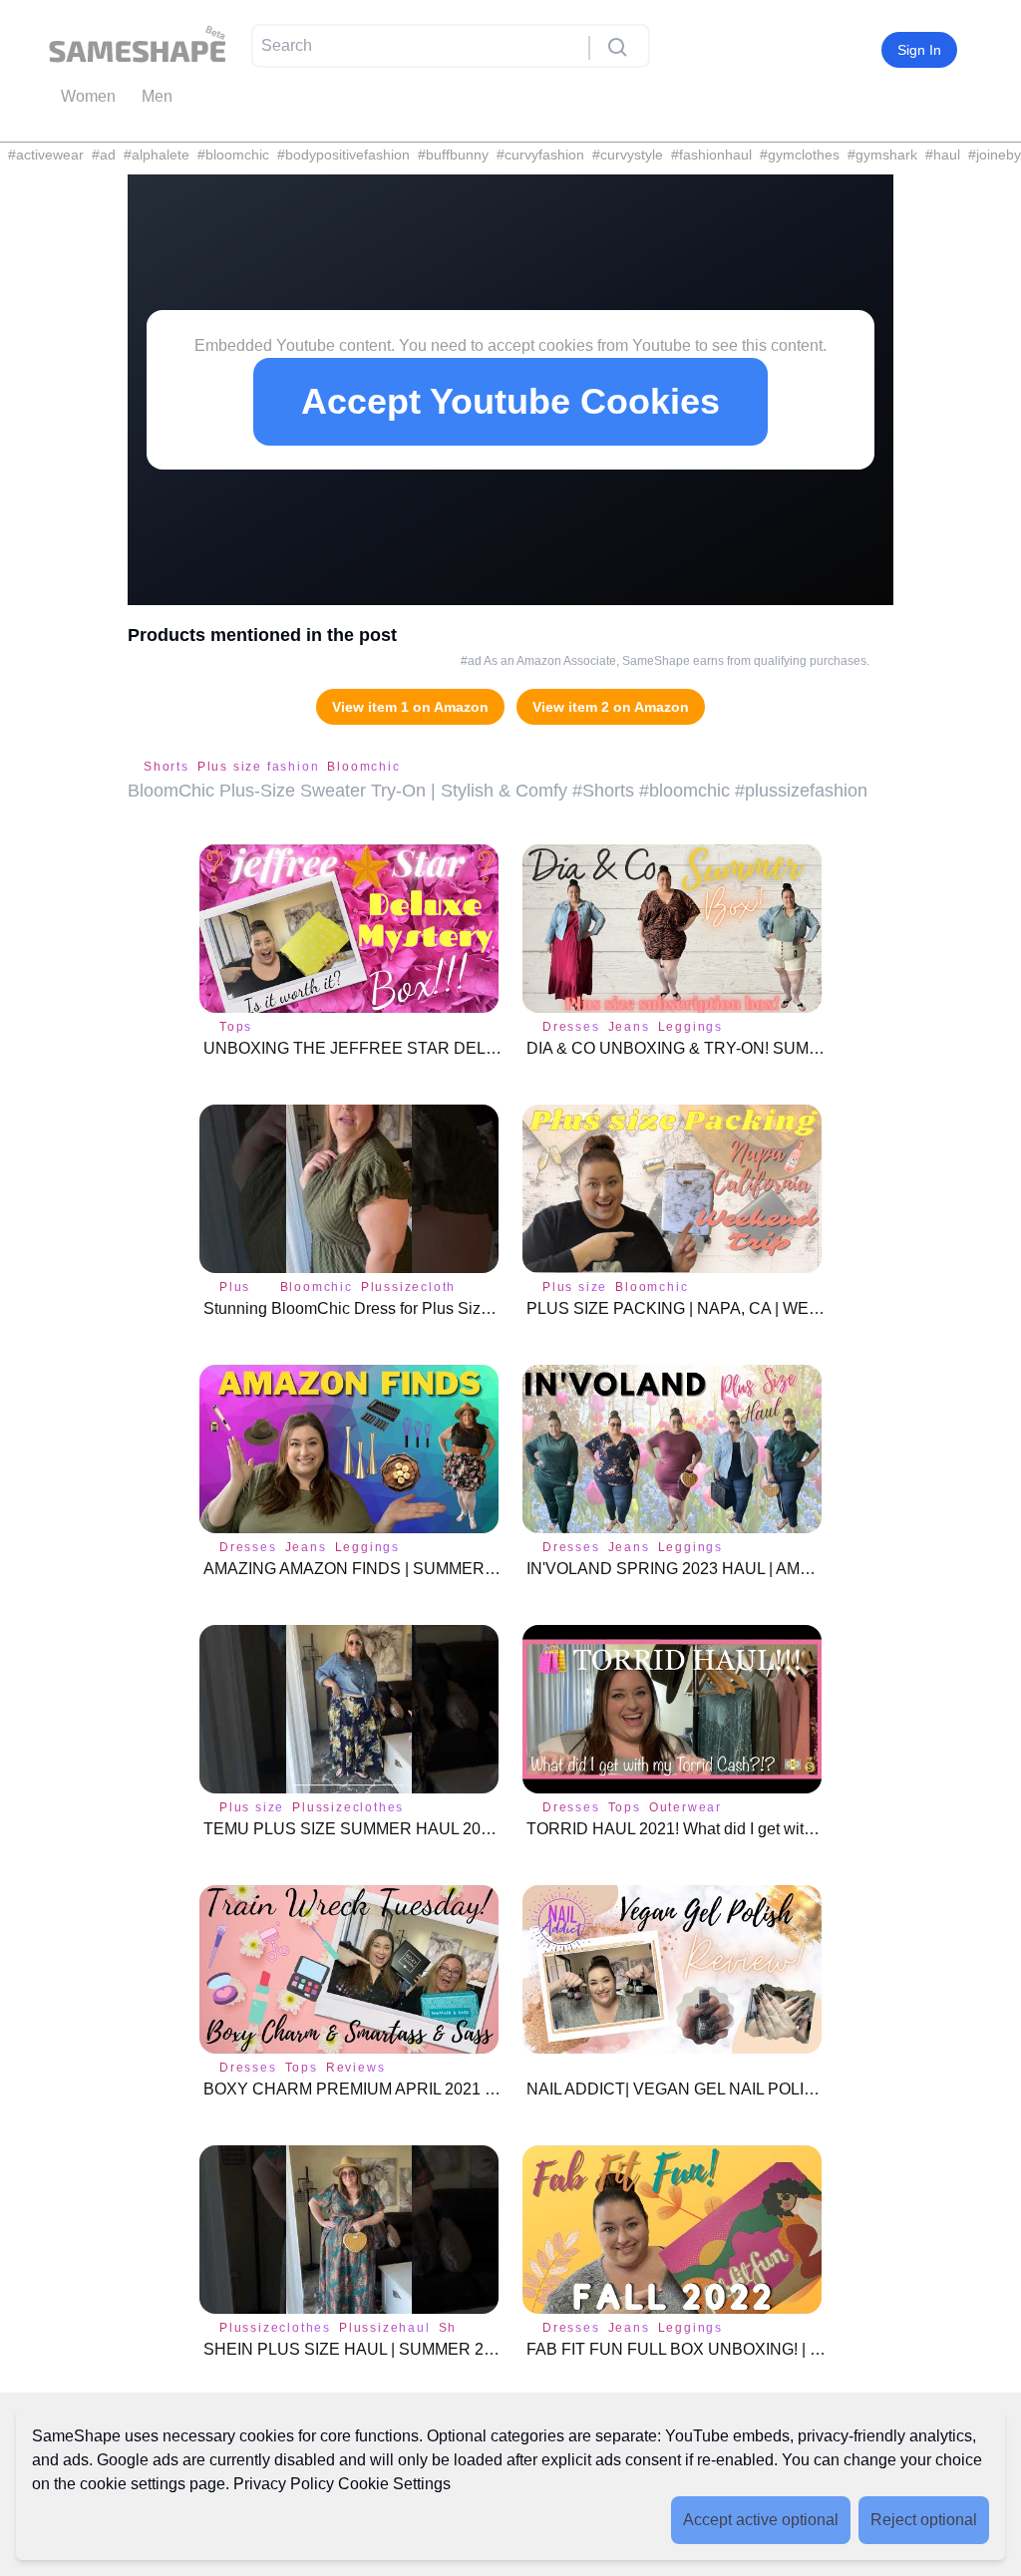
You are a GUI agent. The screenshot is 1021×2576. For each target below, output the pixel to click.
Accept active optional (761, 2520)
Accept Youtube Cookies (510, 401)
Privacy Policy (284, 2484)
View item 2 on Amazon (611, 707)
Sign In (919, 50)
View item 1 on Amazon (410, 707)
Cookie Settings (394, 2484)
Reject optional (924, 2520)
